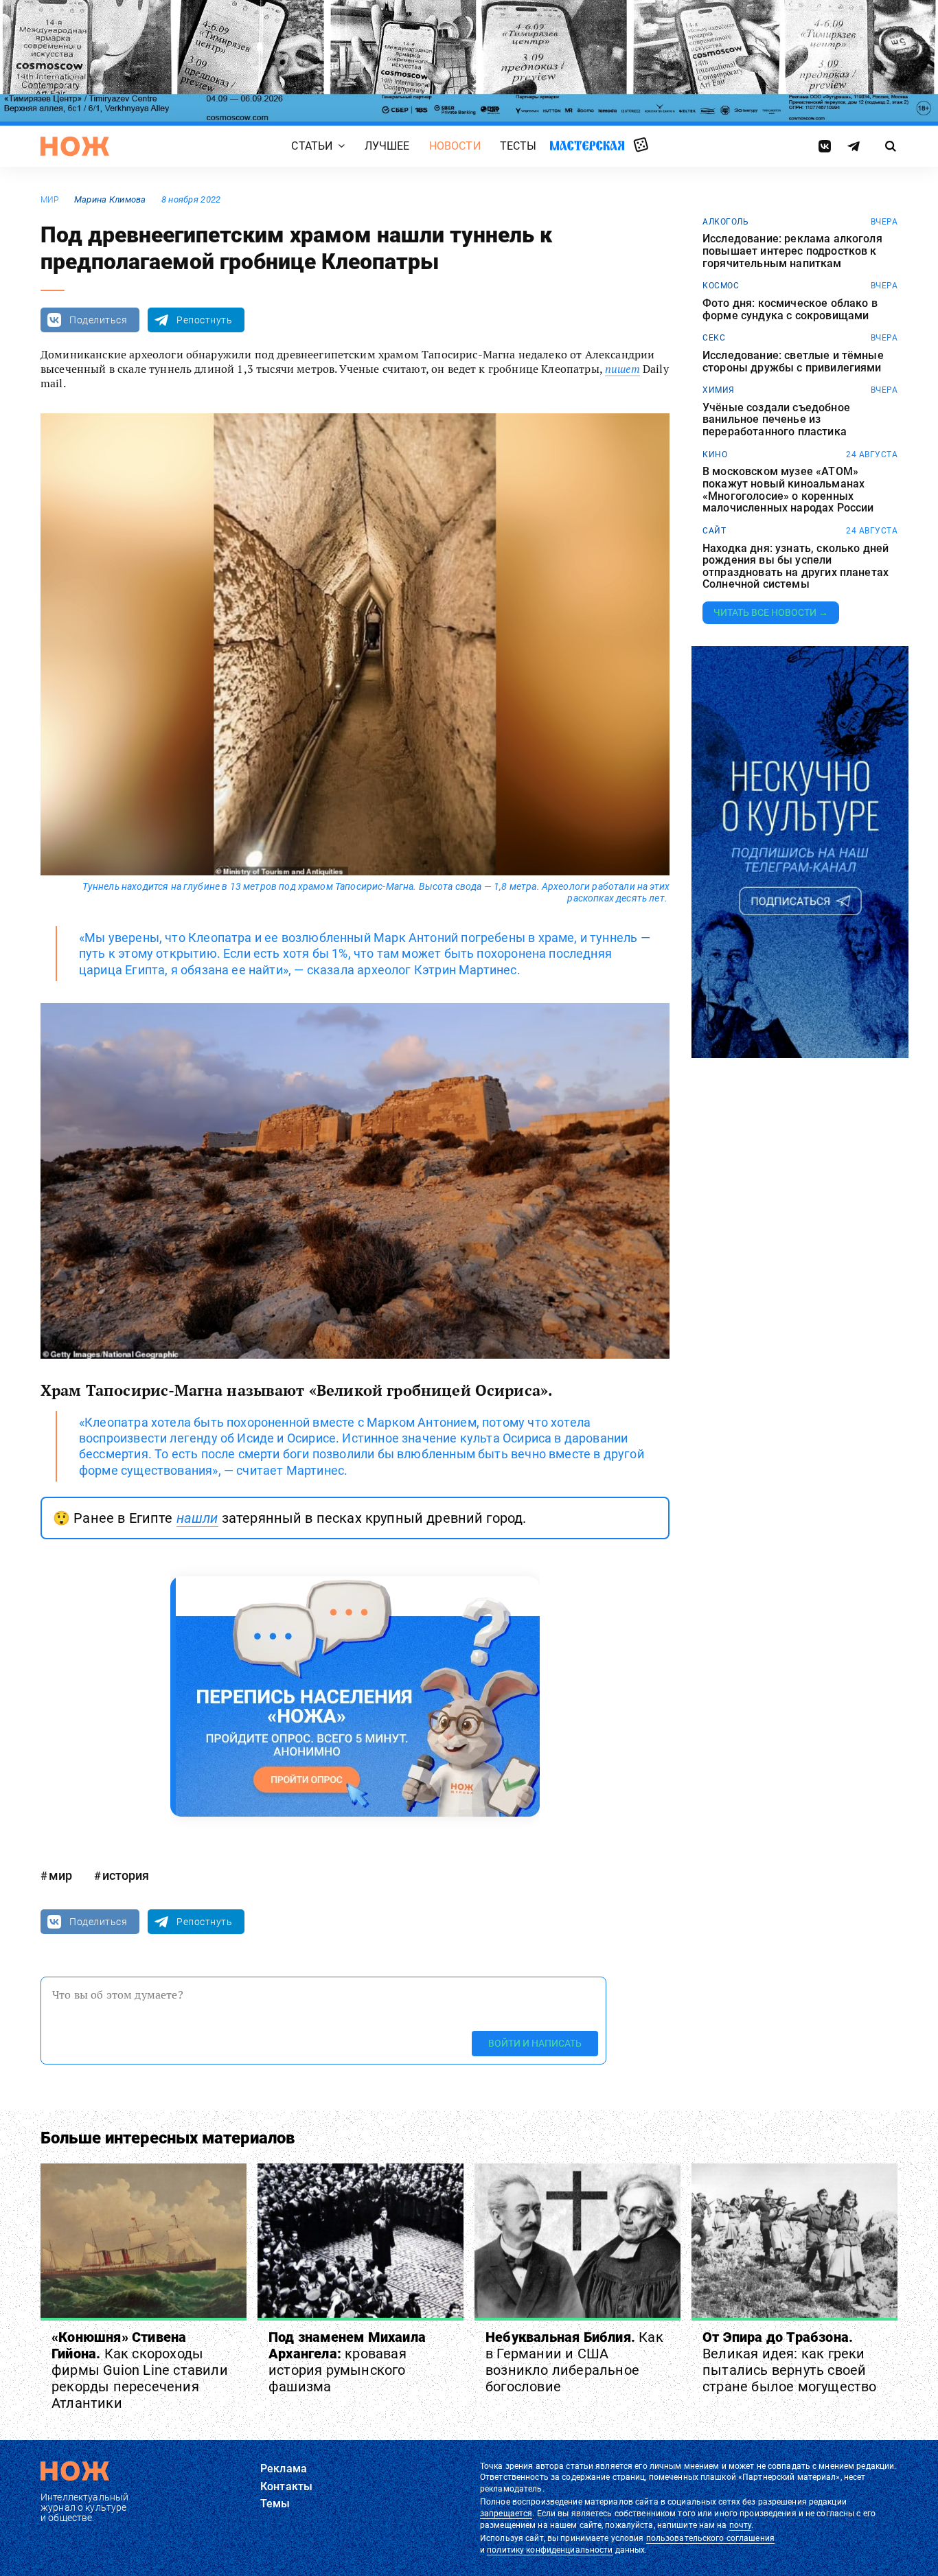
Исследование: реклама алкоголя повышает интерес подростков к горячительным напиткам (792, 251)
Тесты (518, 147)
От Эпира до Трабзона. (790, 2362)
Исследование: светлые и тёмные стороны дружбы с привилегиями (793, 361)
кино (715, 455)
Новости (455, 147)
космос (721, 286)
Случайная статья (641, 146)
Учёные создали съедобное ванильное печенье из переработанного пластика (776, 420)
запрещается (506, 2514)
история (126, 1875)
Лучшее (387, 147)
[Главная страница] (75, 146)
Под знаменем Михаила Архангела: (347, 2362)
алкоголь (725, 222)
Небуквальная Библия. (574, 2362)
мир (50, 200)
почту (741, 2525)
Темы (275, 2504)
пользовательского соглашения (710, 2538)
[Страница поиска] (891, 146)
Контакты (286, 2486)
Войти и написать (535, 2044)
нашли (197, 1518)
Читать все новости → (771, 612)
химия (719, 390)
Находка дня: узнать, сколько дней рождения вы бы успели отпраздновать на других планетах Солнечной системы (796, 566)
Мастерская (587, 146)
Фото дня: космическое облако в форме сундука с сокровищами (790, 309)
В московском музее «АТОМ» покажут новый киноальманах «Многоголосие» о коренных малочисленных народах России (788, 490)
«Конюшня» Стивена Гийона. (140, 2370)
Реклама (284, 2469)
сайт (714, 531)
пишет (622, 369)
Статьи (312, 147)
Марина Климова (110, 199)
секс (714, 338)
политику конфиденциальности (550, 2550)
